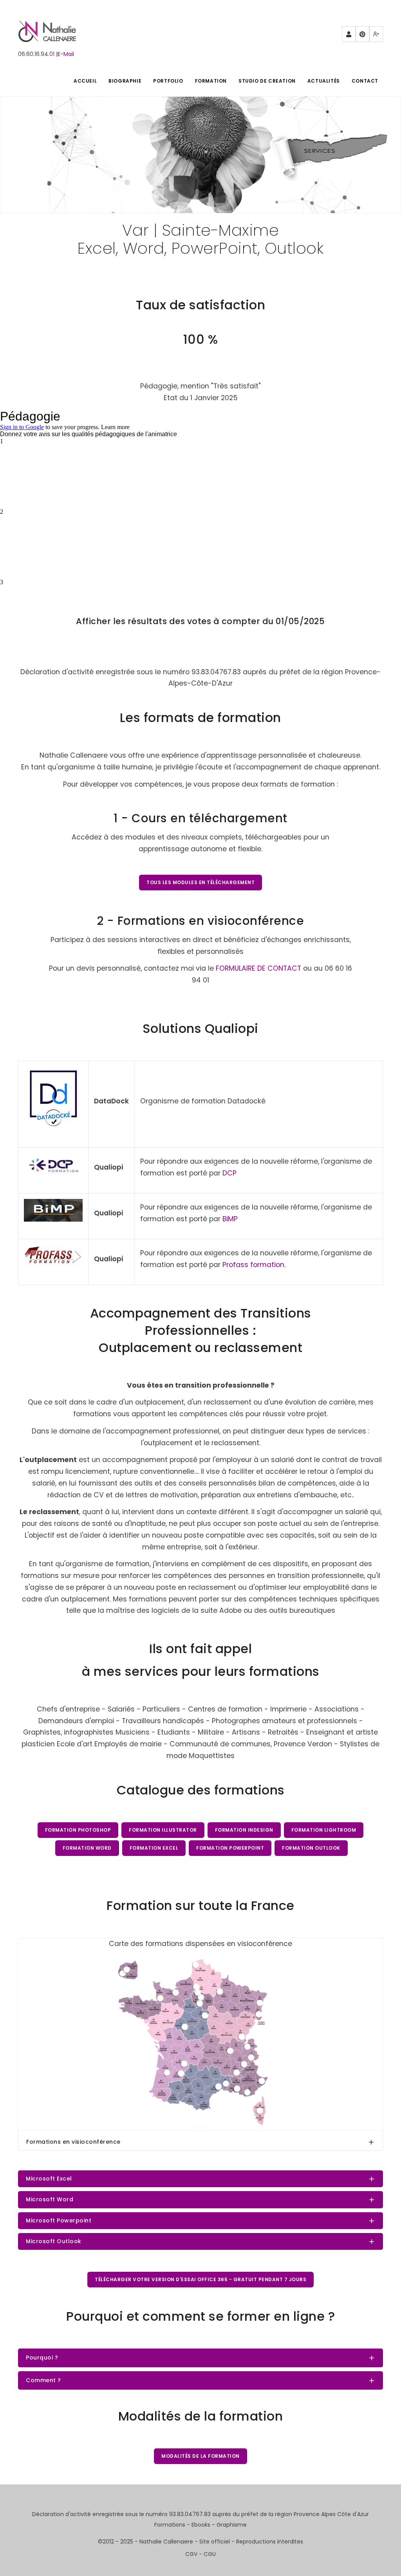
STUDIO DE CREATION (267, 81)
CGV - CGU (200, 2554)
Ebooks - (204, 2525)
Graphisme (232, 2525)
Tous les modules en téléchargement (200, 882)
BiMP (230, 1219)
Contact (365, 81)
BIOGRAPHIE (125, 81)
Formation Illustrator (163, 1830)
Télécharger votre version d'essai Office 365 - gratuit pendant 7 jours (200, 2279)
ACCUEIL (85, 81)
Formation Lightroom (324, 1830)
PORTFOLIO (168, 81)
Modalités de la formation (200, 2456)
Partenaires (349, 34)
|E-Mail (65, 54)
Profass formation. (254, 1265)
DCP (229, 1173)
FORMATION (211, 81)
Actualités (324, 81)
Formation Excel (154, 1848)
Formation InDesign (244, 1830)
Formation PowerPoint (230, 1848)
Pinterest (362, 34)
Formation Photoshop (78, 1830)
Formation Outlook (311, 1848)
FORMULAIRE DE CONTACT (258, 968)
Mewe (376, 34)
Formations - (173, 2525)
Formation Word (87, 1848)
